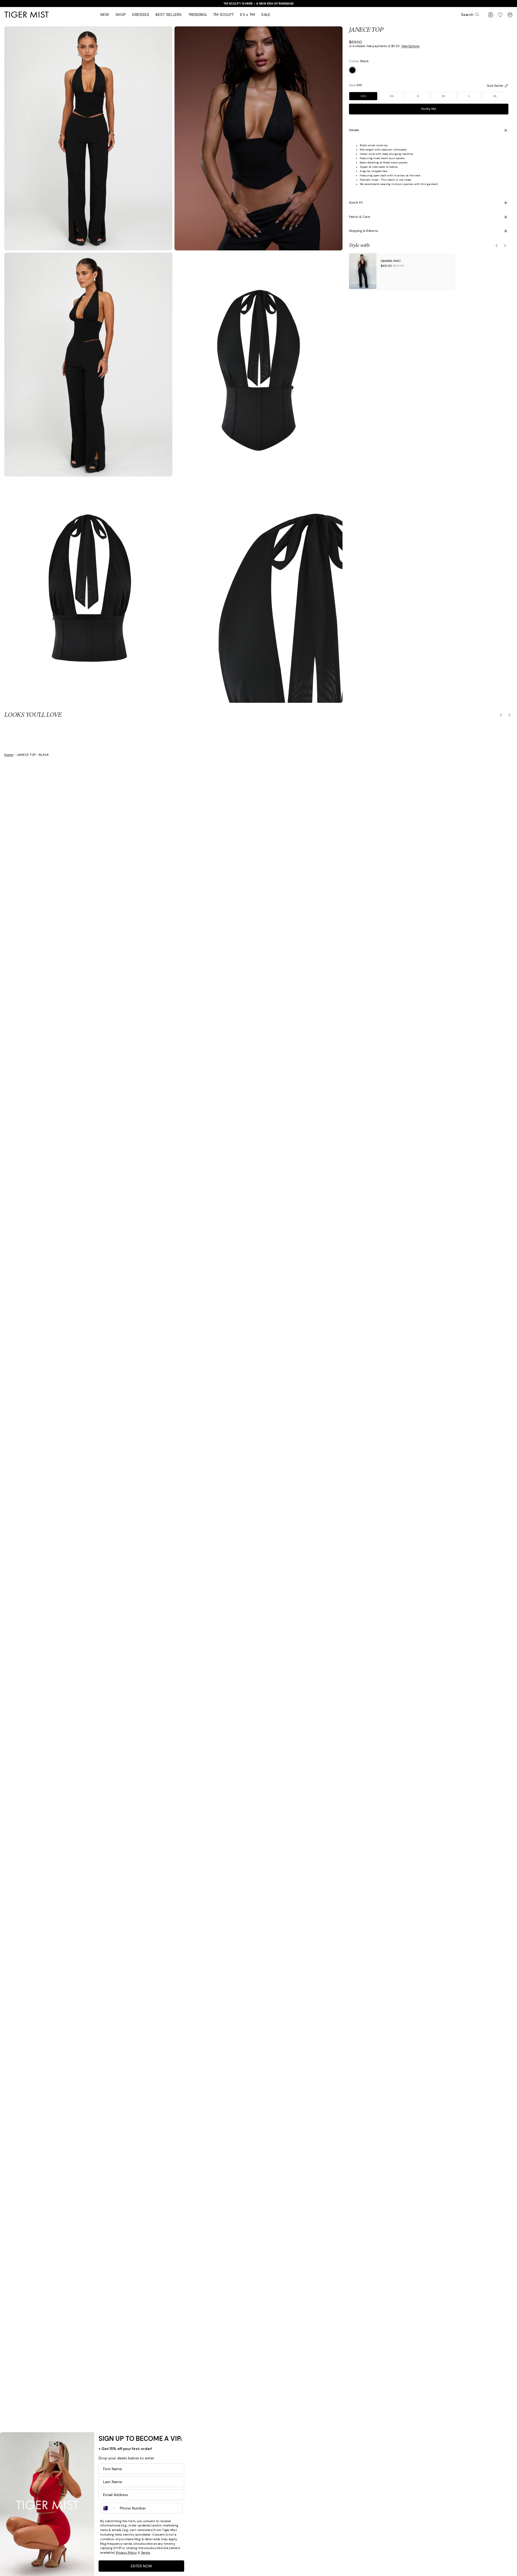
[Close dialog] (181, 2440)
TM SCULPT (223, 15)
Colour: (359, 61)
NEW (105, 15)
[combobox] (109, 2508)
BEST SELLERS (169, 15)
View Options (410, 46)
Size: (355, 85)
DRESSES (141, 15)
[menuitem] (105, 15)
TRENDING (197, 15)
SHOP (121, 15)
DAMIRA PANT (391, 261)
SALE (266, 15)
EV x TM (247, 15)
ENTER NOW (142, 2566)
